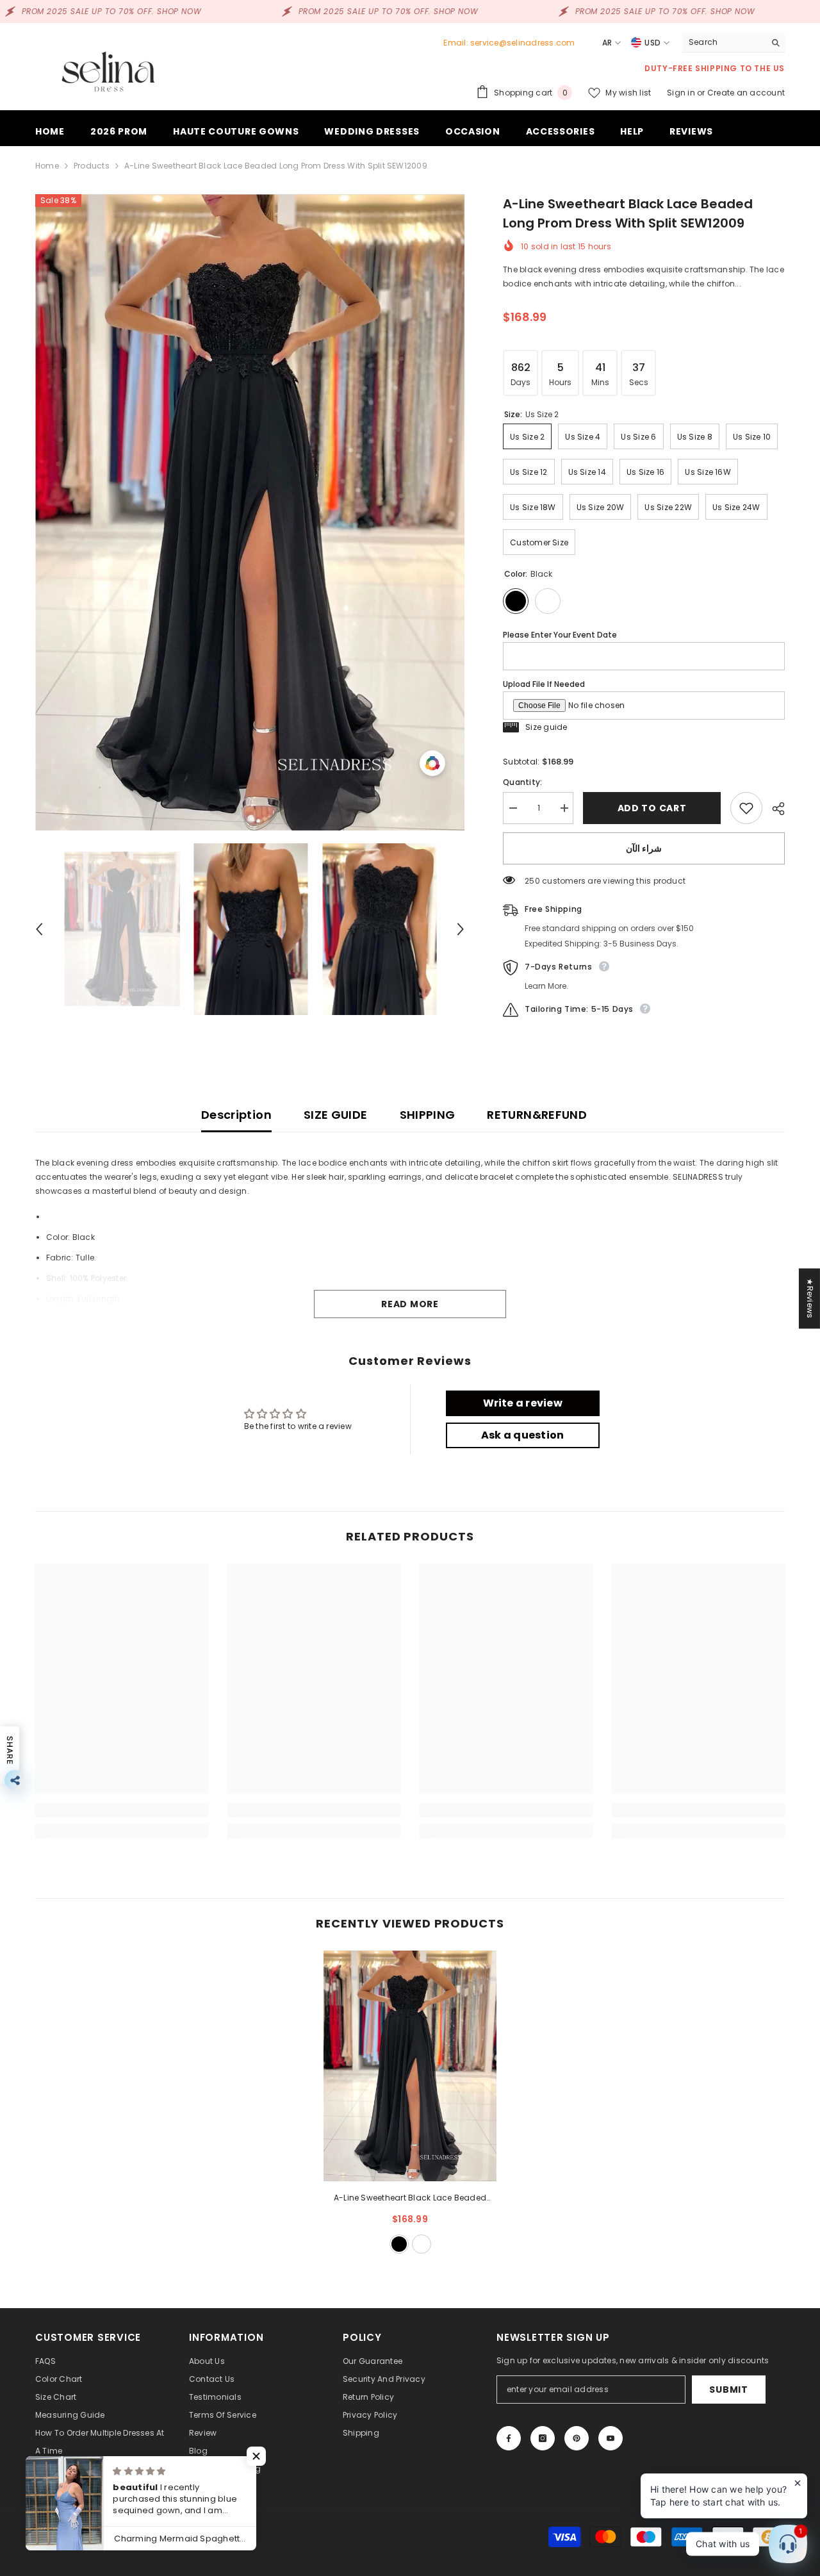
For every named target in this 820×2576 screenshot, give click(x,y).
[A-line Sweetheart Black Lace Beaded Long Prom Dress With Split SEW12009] (410, 2066)
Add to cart (652, 808)
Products (92, 166)
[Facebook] (509, 2438)
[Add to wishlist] (746, 808)
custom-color (422, 2244)
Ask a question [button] (522, 1435)
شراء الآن (644, 848)
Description (236, 1115)
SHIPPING (428, 1115)
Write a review (523, 1403)
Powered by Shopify (159, 2537)
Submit (728, 2390)
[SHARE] (774, 809)
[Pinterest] (577, 2438)
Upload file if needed (544, 684)
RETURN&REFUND (537, 1115)
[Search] (734, 43)
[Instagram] (543, 2438)
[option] (250, 512)
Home (47, 166)
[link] (122, 1810)
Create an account (746, 93)
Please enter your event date (560, 635)
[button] (39, 929)
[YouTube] (611, 2438)
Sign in (682, 93)
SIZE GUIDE (336, 1115)
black (399, 2244)
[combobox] (724, 42)
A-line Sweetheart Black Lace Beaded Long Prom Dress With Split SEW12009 (410, 2199)
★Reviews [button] (810, 1298)
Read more (410, 1304)
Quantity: (522, 782)
